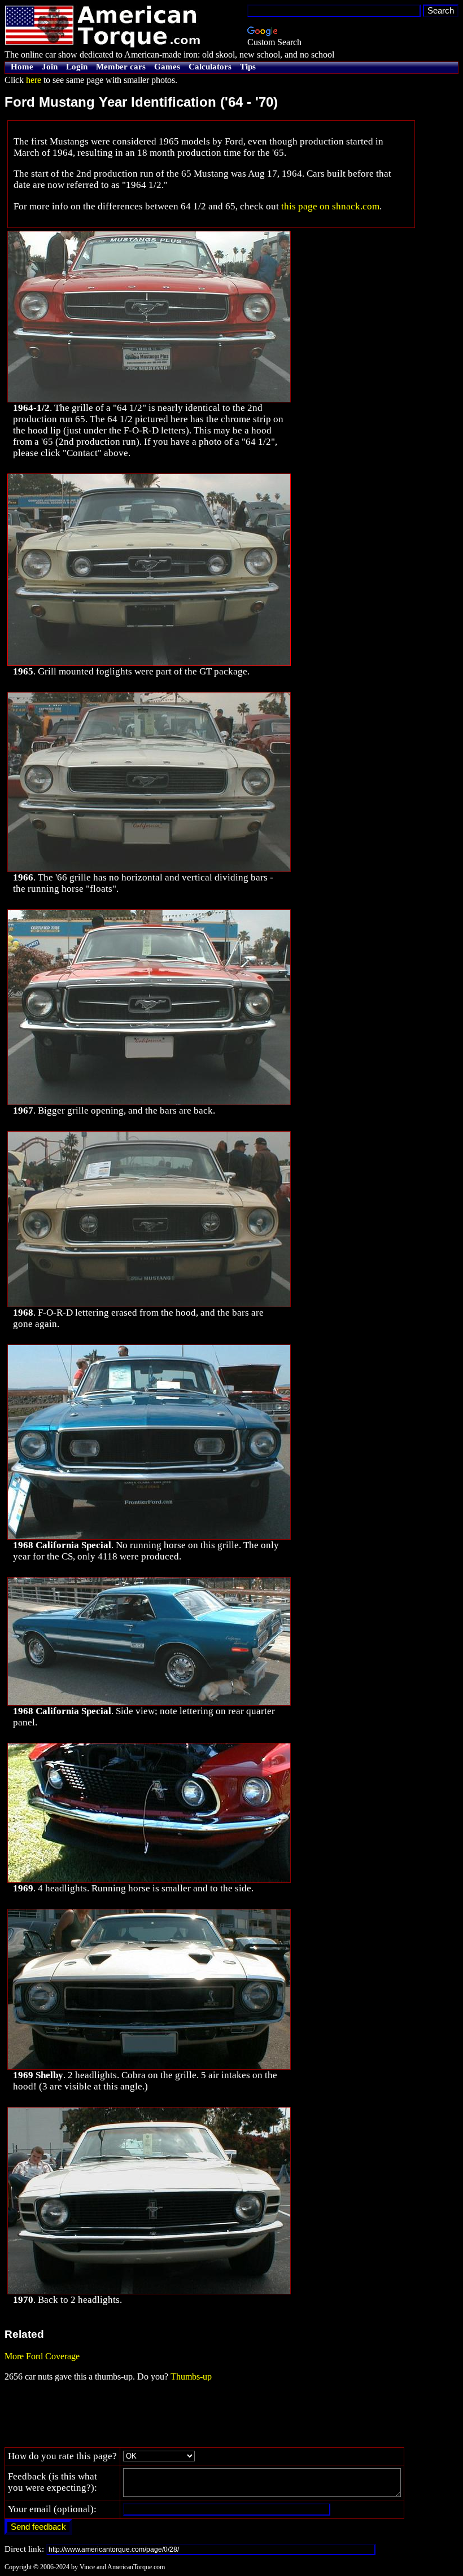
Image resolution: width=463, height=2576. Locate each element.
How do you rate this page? (62, 2456)
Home (22, 67)
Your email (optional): (52, 2509)
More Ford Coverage (42, 2356)
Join (50, 67)
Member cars (121, 67)
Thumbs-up (191, 2376)
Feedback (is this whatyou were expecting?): (53, 2482)
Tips (248, 67)
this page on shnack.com (330, 206)
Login (77, 67)
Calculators (210, 67)
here (34, 80)
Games (167, 67)
